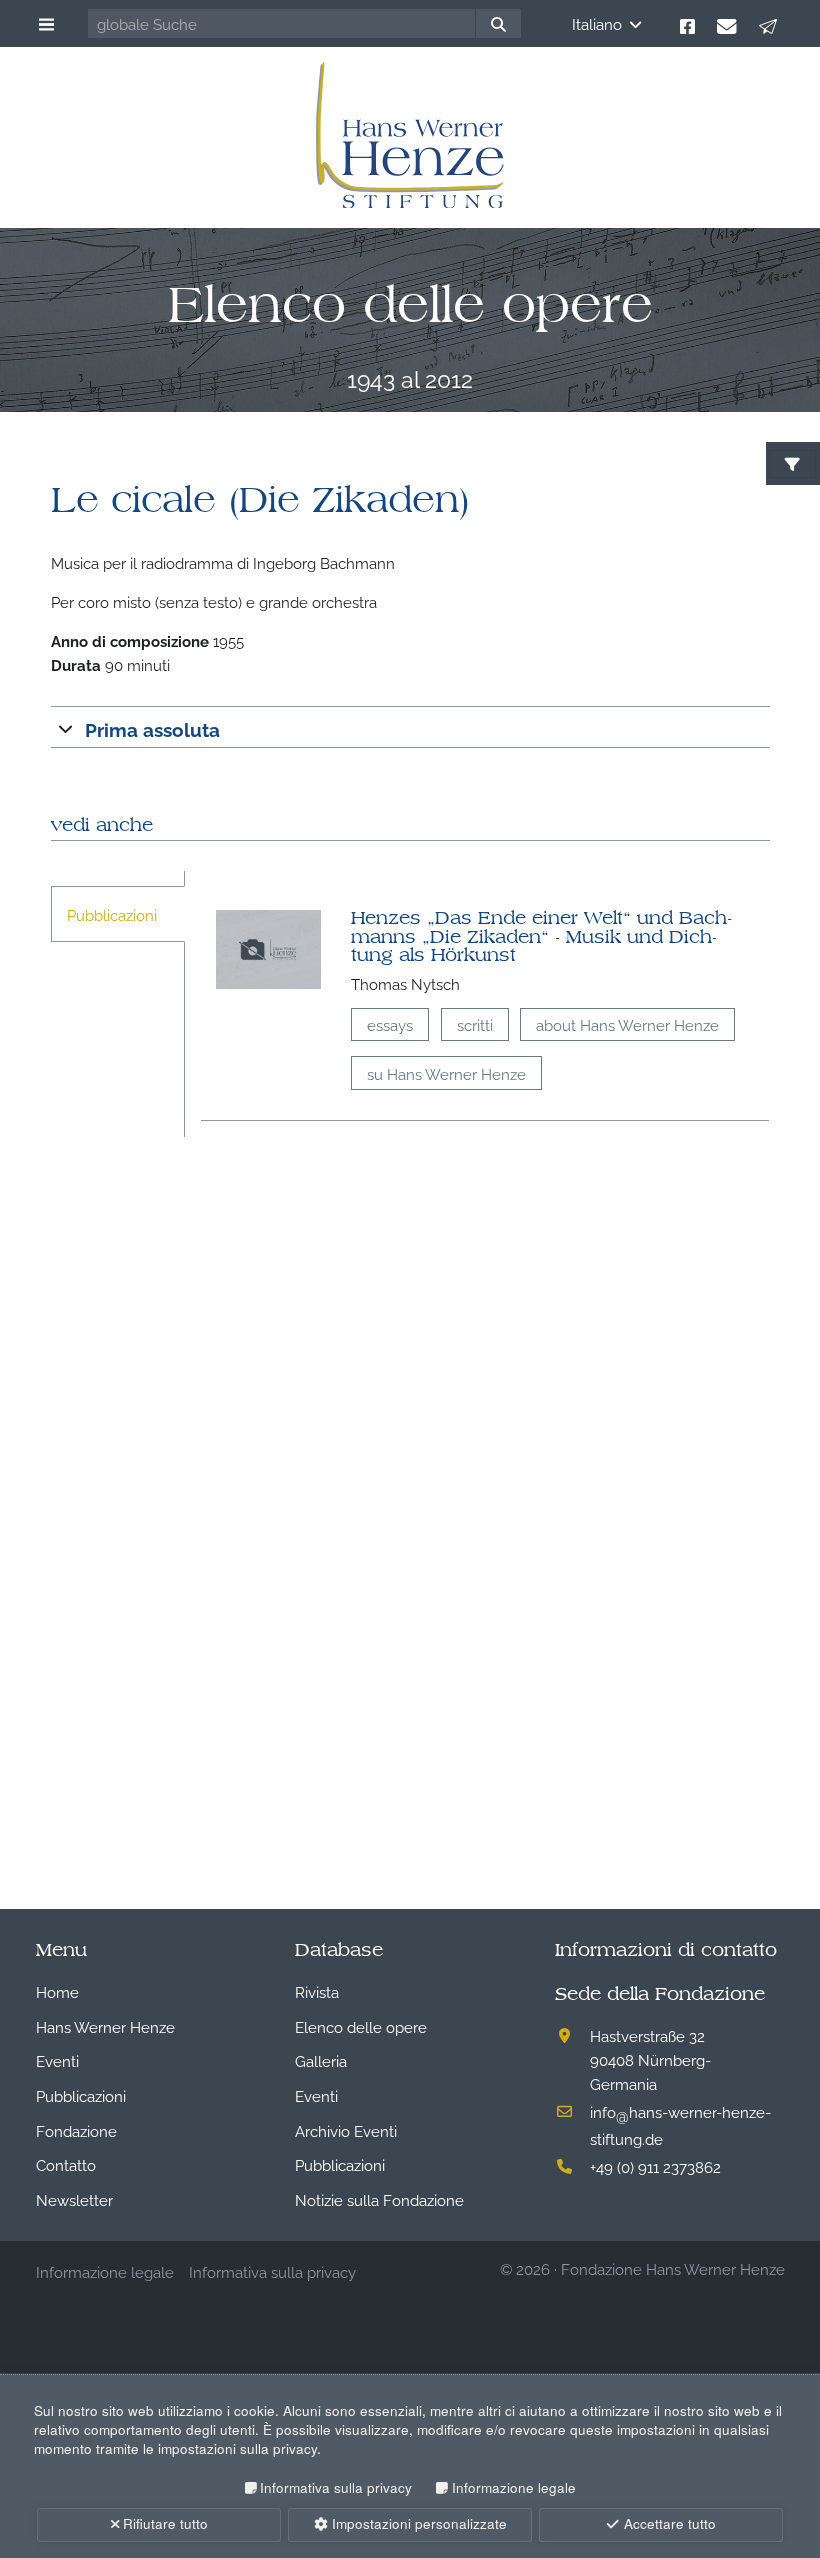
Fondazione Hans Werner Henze (673, 2268)
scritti (475, 1024)
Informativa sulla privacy (336, 2487)
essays (390, 1024)
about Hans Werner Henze (627, 1024)
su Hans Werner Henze (446, 1073)
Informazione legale (513, 2487)
